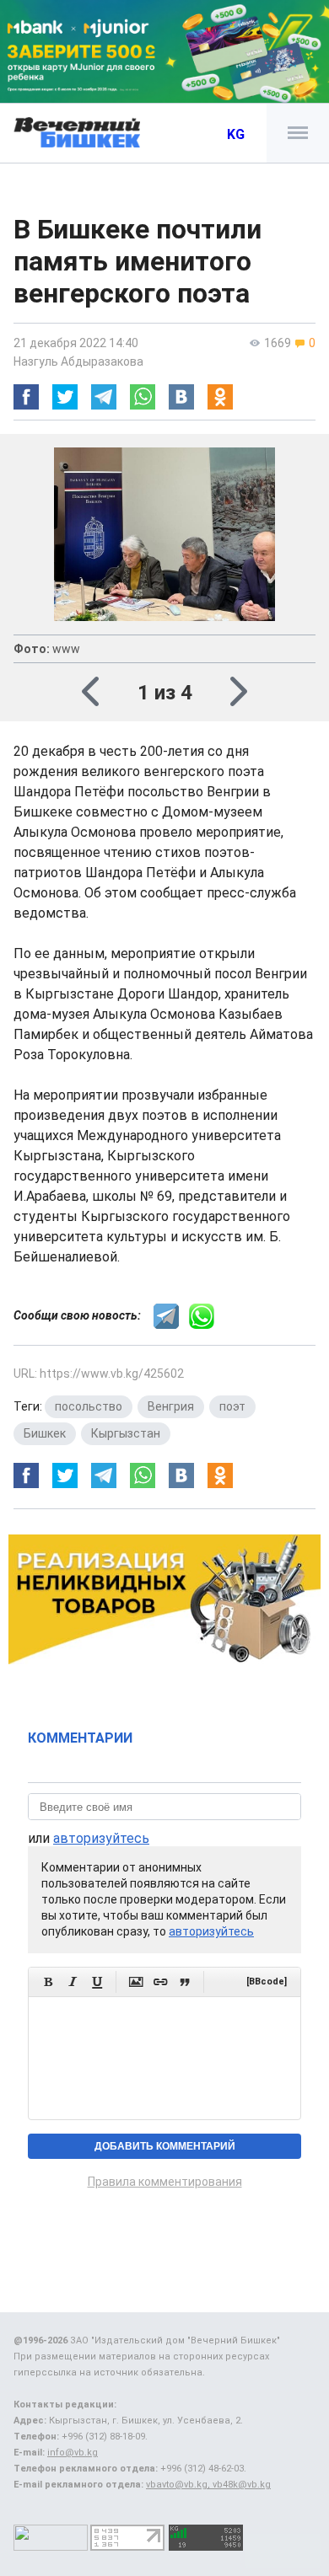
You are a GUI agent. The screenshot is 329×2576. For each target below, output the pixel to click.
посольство (89, 1406)
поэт (232, 1406)
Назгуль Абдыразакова (78, 361)
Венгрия (171, 1406)
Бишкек (45, 1433)
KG (236, 134)
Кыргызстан (126, 1433)
